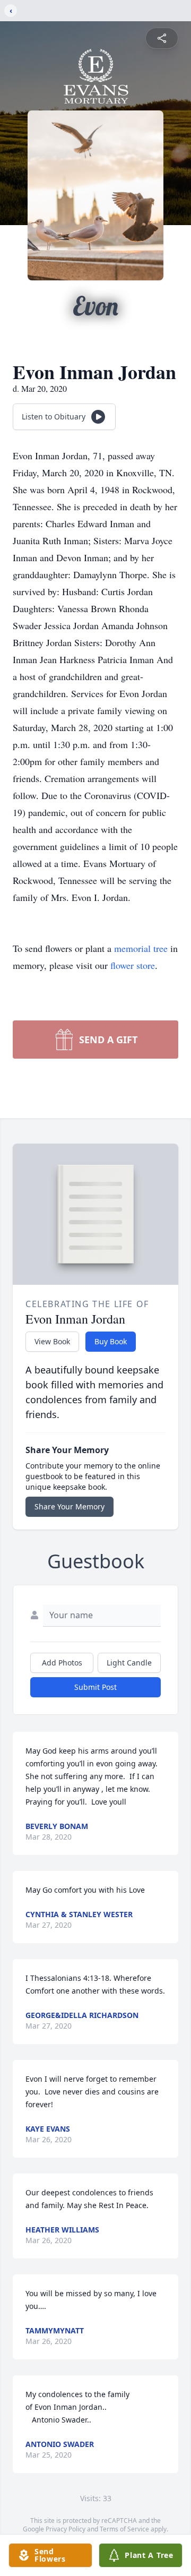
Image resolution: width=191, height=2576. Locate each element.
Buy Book (111, 1341)
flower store (133, 965)
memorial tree (141, 948)
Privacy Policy (66, 2529)
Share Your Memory (70, 1506)
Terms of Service (124, 2529)
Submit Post (95, 1687)
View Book (52, 1341)
